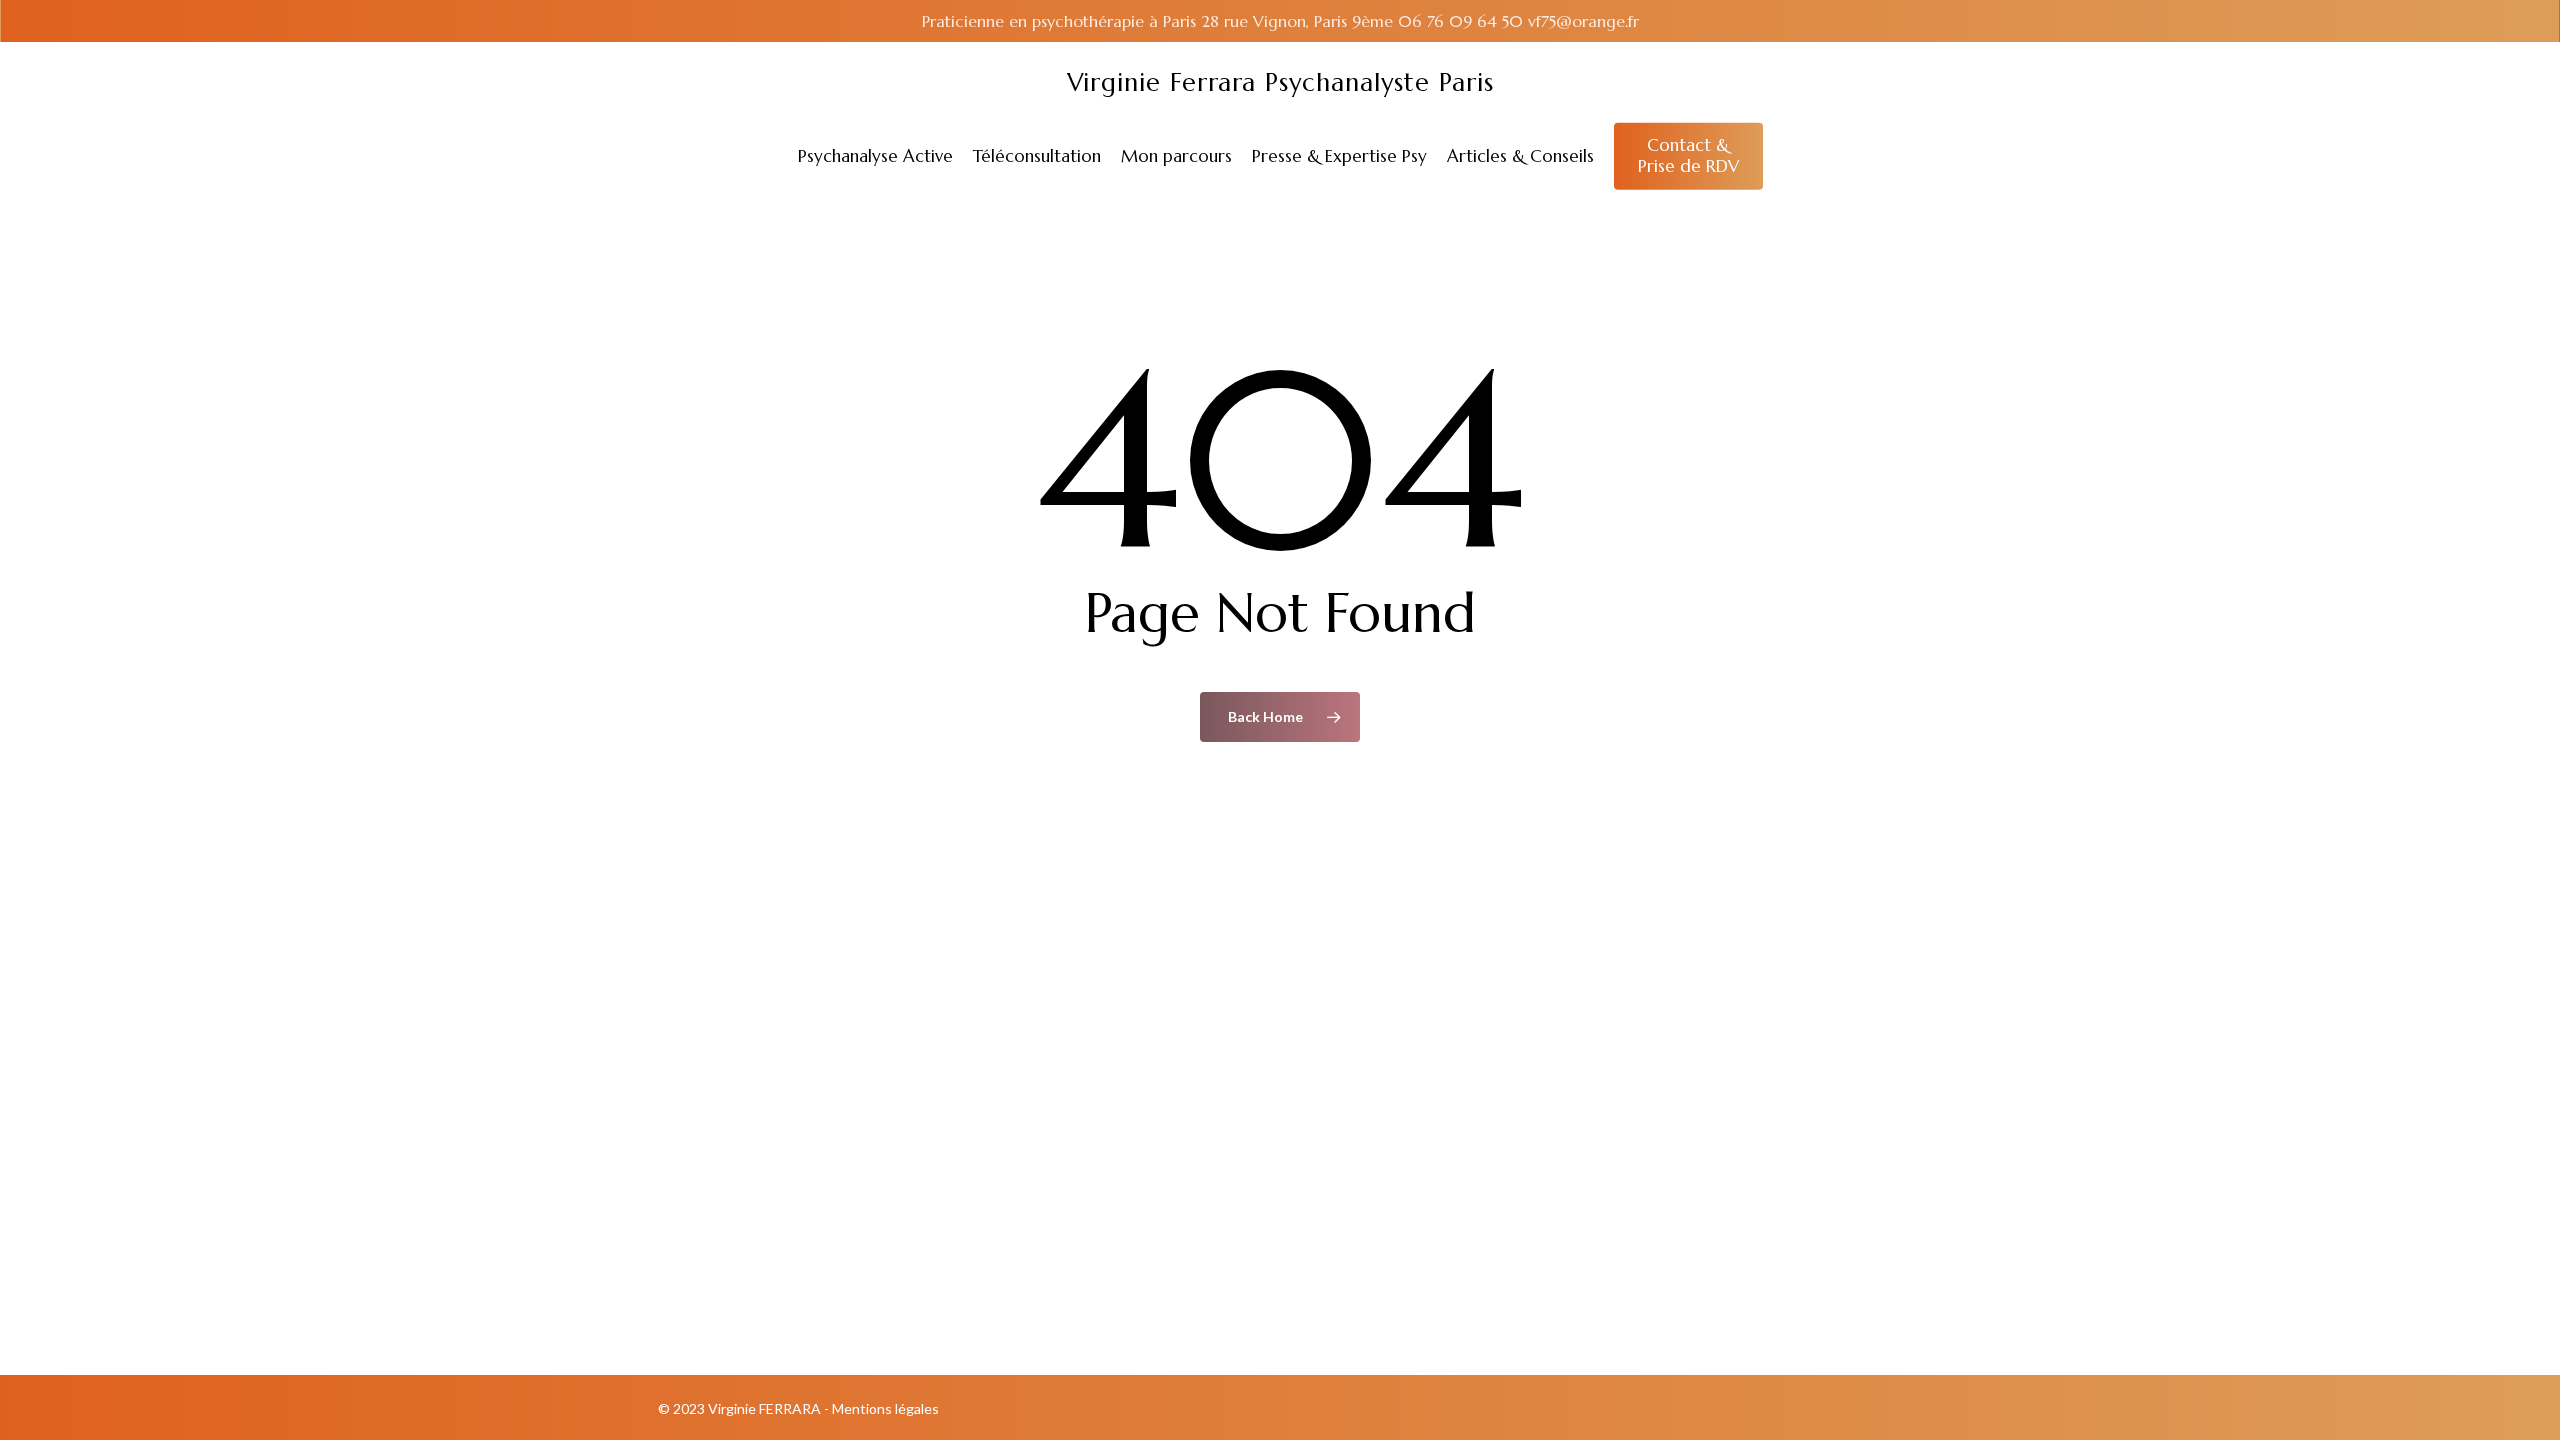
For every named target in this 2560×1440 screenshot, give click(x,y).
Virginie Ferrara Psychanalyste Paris (1280, 82)
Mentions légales (885, 1408)
